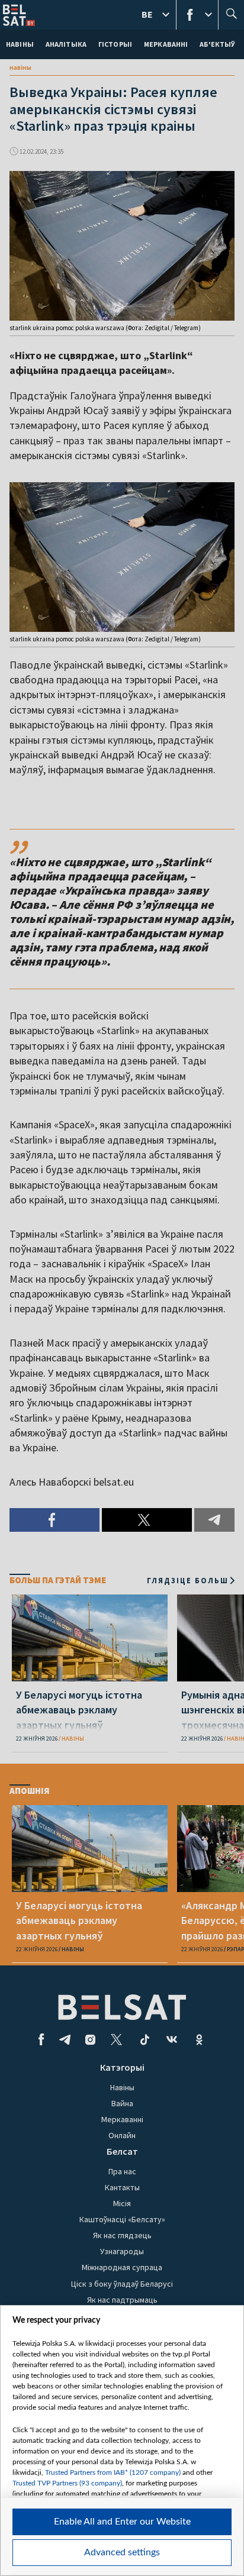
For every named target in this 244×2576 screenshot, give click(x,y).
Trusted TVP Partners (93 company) (67, 2483)
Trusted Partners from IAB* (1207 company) (113, 2472)
